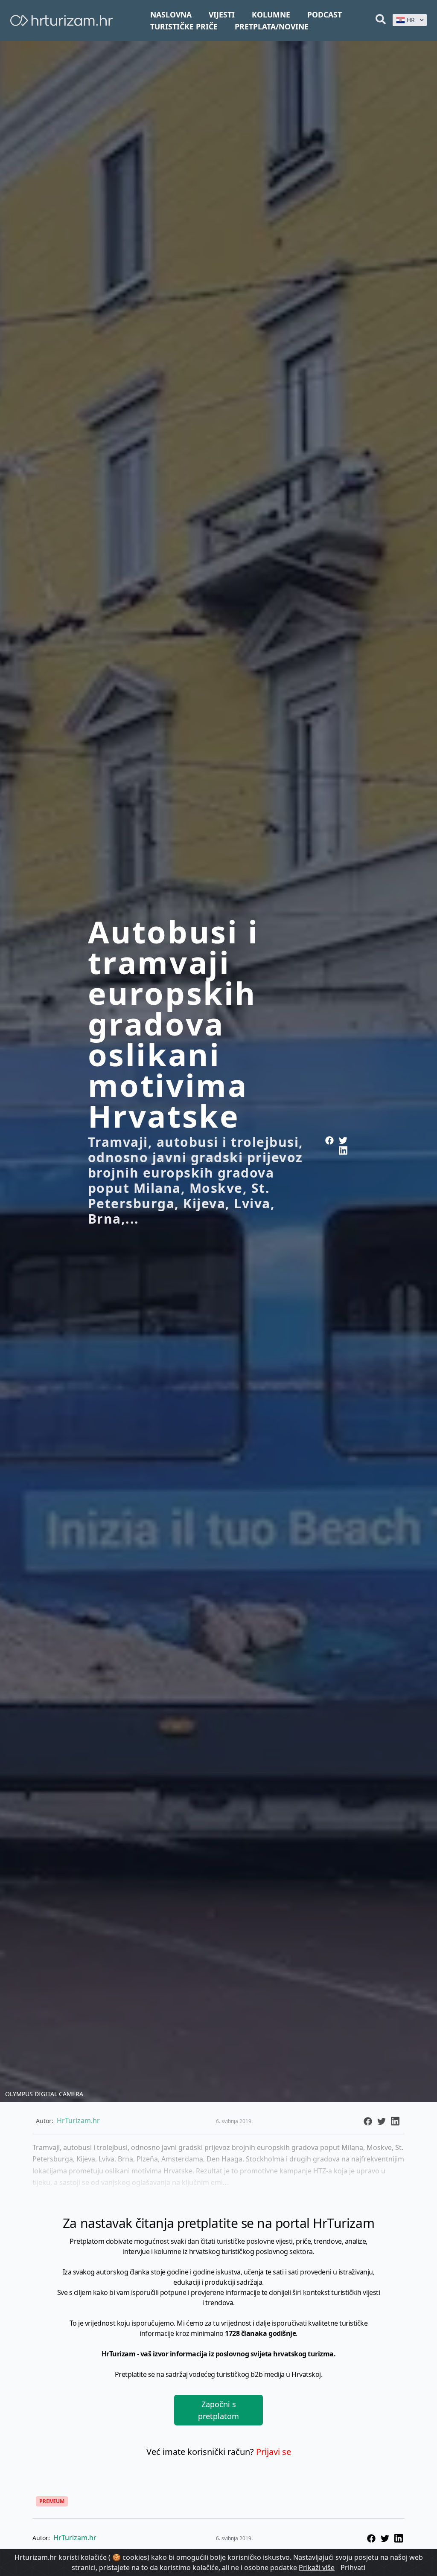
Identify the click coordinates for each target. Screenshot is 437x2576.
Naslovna (171, 15)
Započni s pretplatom (218, 2410)
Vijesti (222, 15)
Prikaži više (317, 2567)
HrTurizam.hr (75, 2538)
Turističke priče (184, 26)
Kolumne (271, 15)
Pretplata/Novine (272, 26)
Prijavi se (274, 2452)
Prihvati (353, 2567)
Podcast (325, 15)
